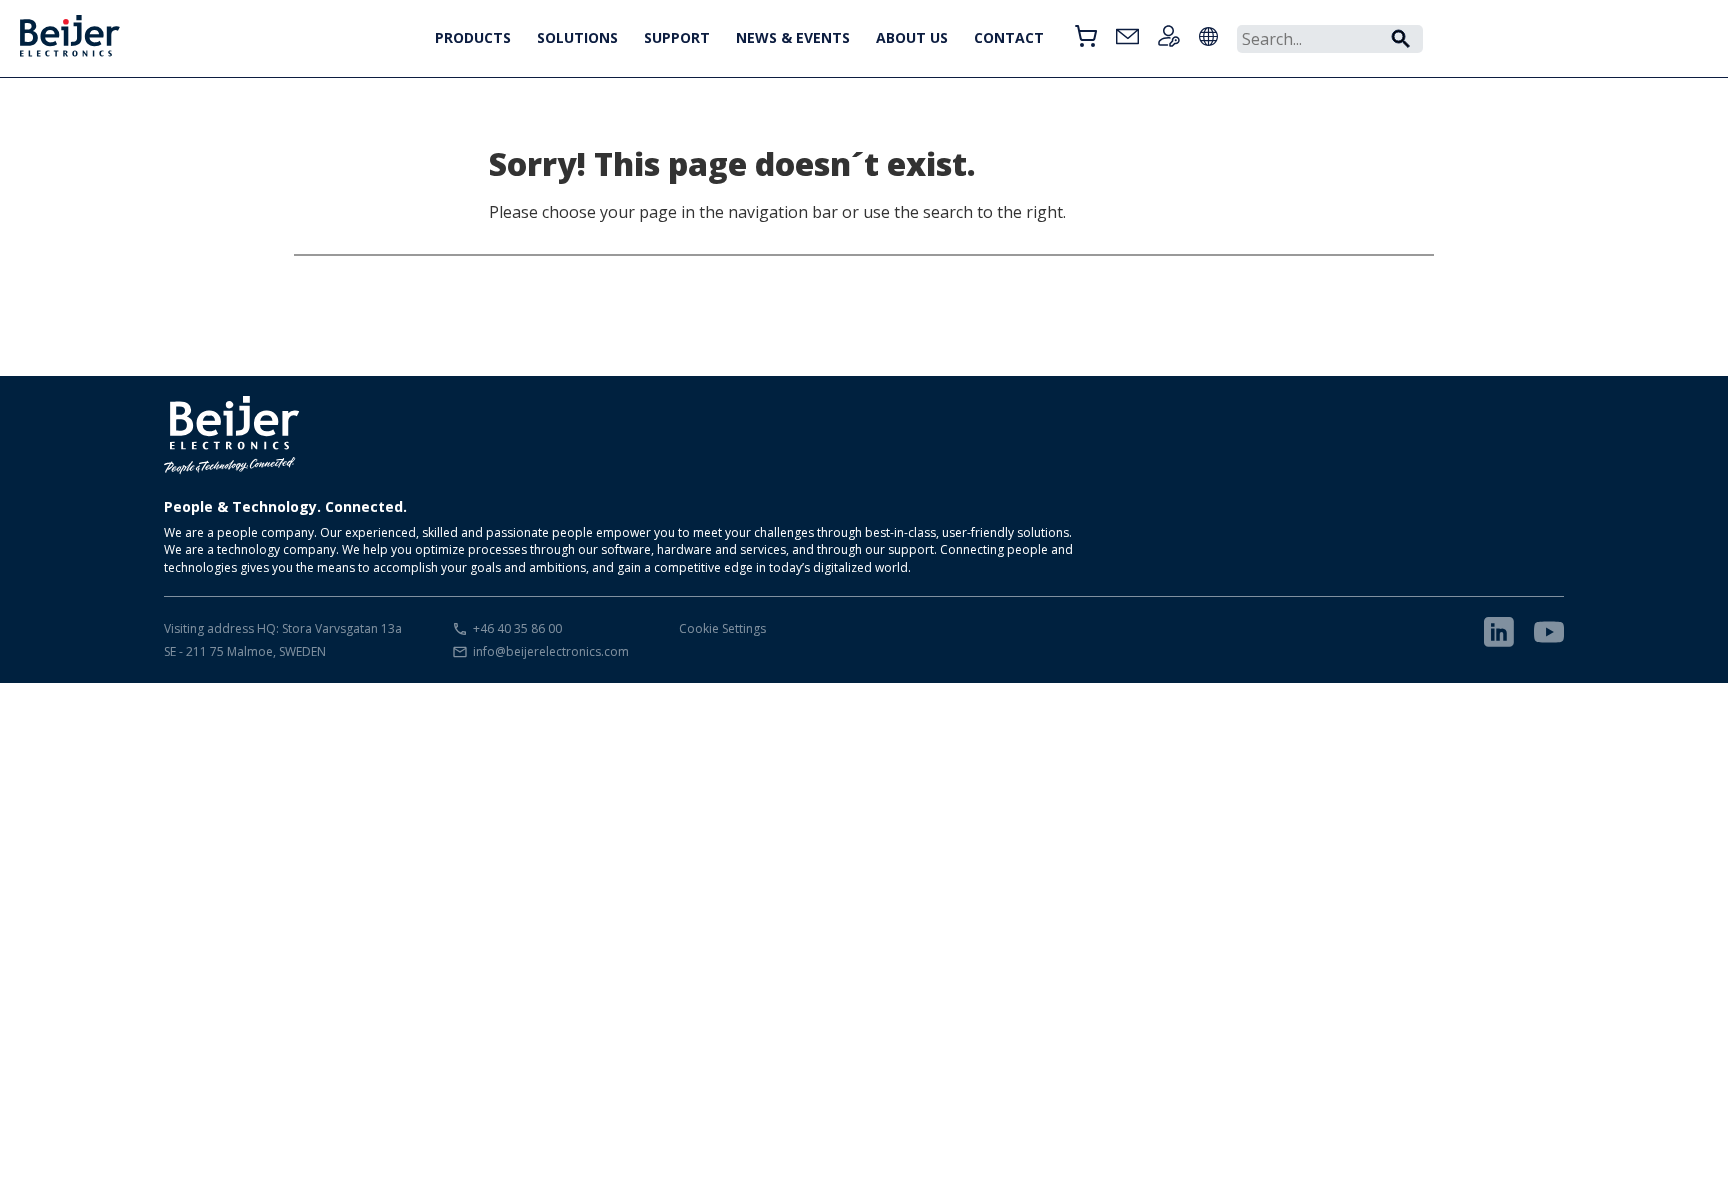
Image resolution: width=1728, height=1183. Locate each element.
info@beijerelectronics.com (551, 651)
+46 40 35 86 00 (517, 628)
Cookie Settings (722, 628)
